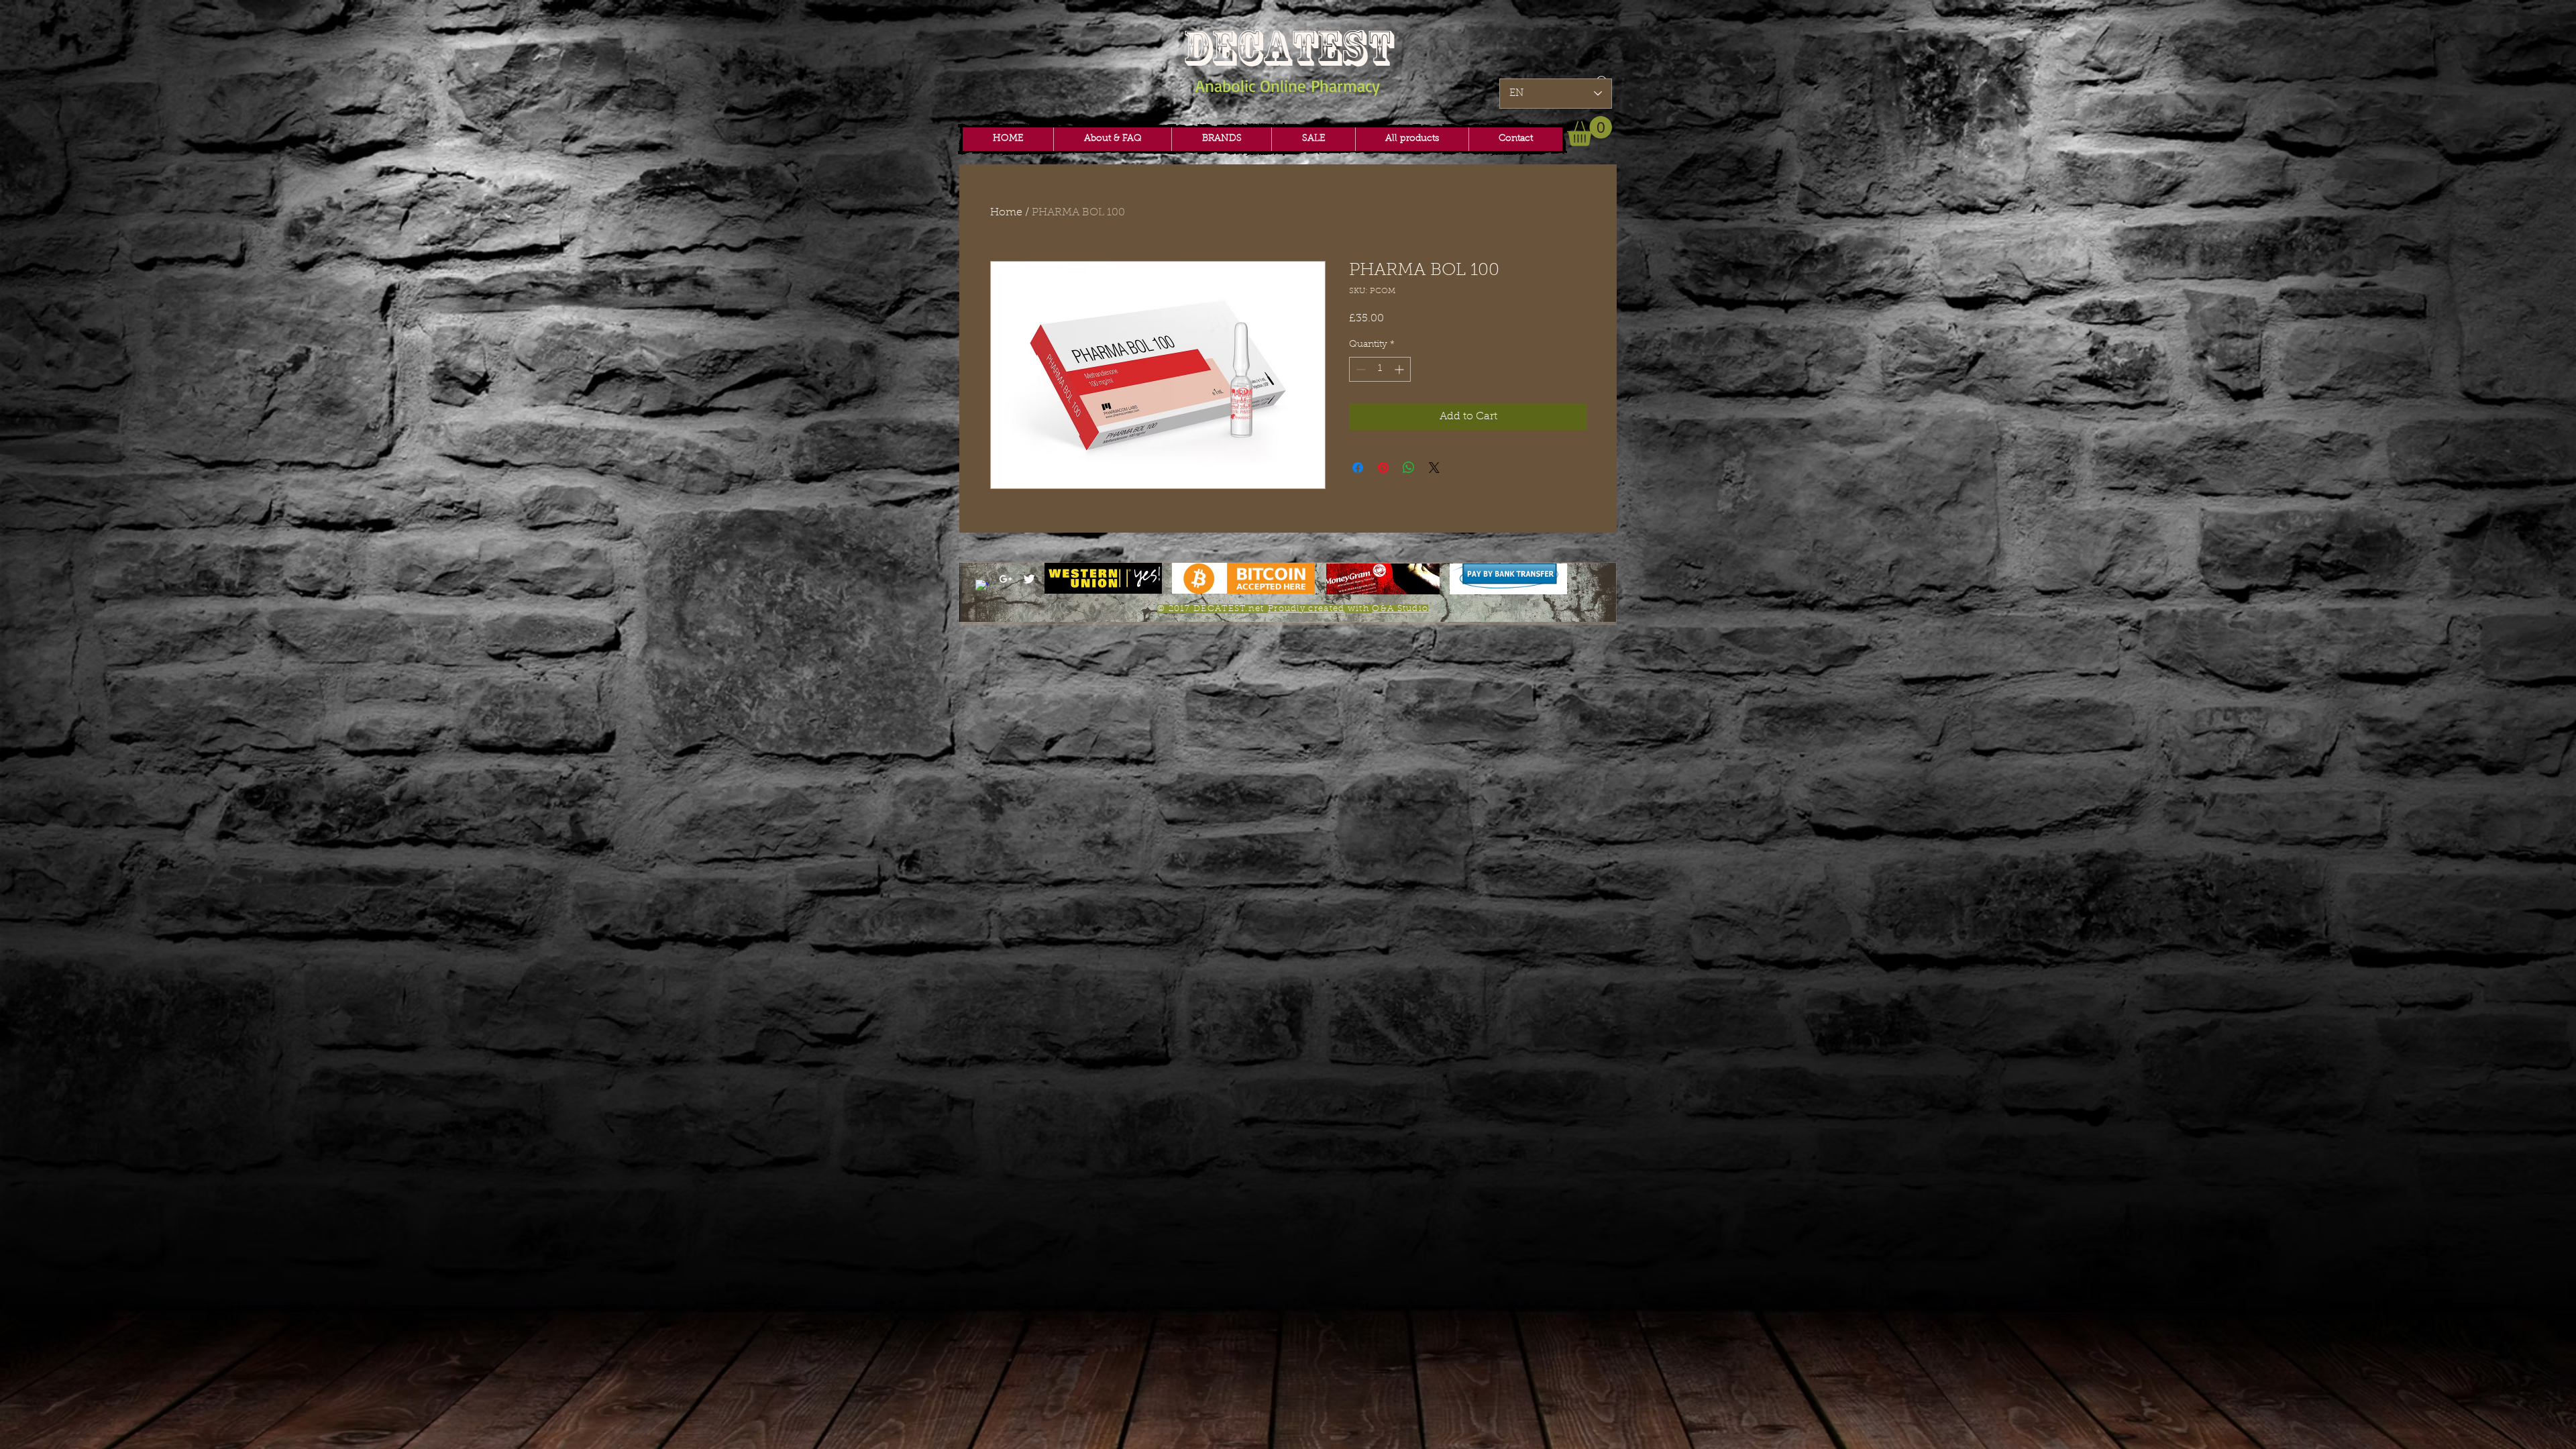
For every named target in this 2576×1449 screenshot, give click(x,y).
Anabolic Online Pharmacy (1288, 86)
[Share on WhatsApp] (1409, 468)
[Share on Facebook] (1358, 468)
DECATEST (1288, 48)
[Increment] (1400, 369)
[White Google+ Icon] (1006, 579)
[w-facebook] (982, 586)
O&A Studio (1400, 609)
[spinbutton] (1380, 369)
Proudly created (1306, 609)
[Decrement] (1359, 369)
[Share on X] (1434, 468)
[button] (1221, 139)
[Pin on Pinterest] (1383, 468)
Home (1006, 213)
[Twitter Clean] (1029, 579)
